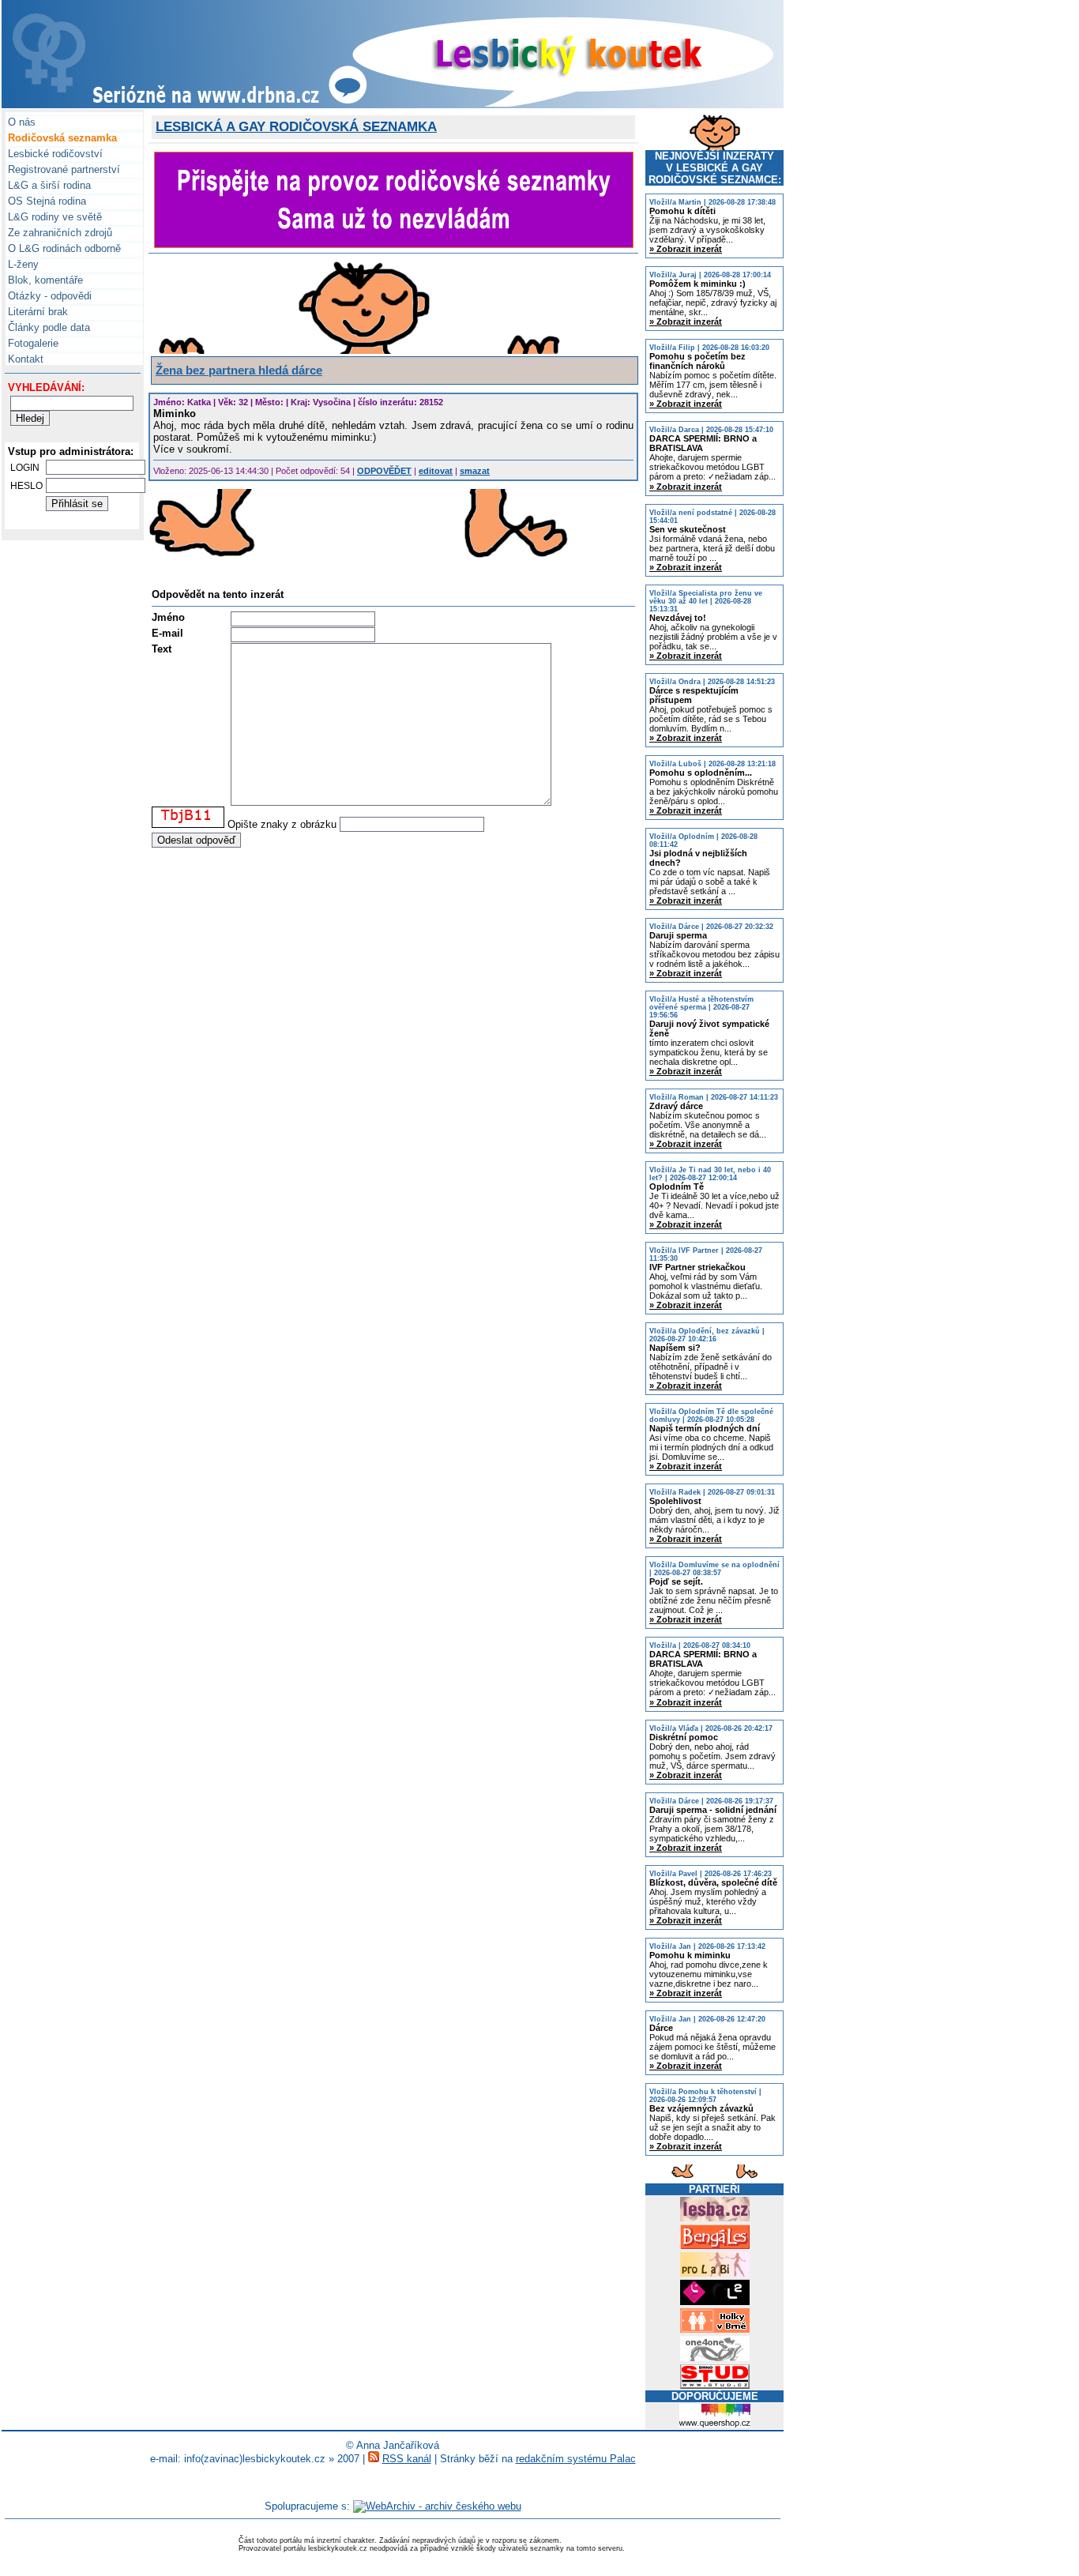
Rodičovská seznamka (61, 138)
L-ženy (22, 264)
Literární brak (36, 312)
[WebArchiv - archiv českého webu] (437, 2506)
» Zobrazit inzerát (686, 249)
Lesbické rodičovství (54, 154)
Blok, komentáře (44, 280)
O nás (20, 122)
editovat (436, 471)
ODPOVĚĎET (384, 471)
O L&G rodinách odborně (63, 248)
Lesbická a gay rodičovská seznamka (296, 127)
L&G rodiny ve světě (53, 217)
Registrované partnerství (62, 169)
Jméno (168, 617)
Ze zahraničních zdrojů (58, 233)
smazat (475, 471)
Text (162, 649)
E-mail (167, 633)
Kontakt (24, 359)
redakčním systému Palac (576, 2459)
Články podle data (47, 327)
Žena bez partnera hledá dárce (239, 370)
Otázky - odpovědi (48, 296)
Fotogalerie (32, 343)
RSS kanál (407, 2459)
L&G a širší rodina (48, 185)
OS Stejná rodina (45, 201)
